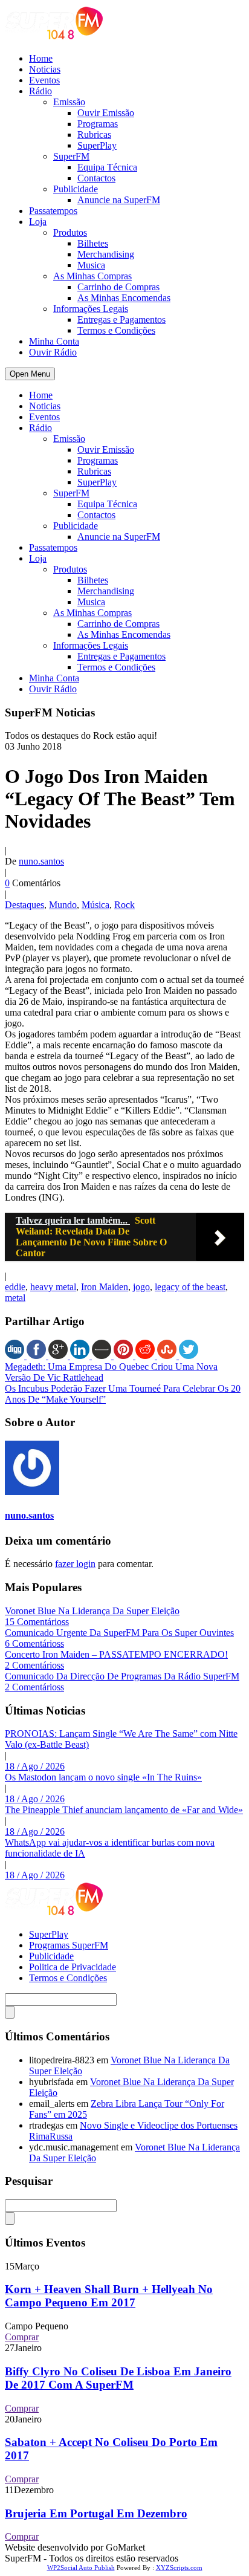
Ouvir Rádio (53, 352)
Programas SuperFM (69, 1945)
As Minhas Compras (92, 276)
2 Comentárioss (34, 1665)
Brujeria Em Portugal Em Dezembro (96, 2513)
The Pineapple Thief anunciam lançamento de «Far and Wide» (124, 1810)
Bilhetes (93, 243)
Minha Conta (54, 341)
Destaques (24, 905)
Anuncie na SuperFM (119, 200)
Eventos (44, 80)
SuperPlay (97, 145)
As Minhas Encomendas (124, 298)
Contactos (96, 178)
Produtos (70, 232)
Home (41, 58)
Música (95, 905)
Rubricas (94, 135)
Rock (124, 905)
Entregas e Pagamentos (121, 320)
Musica (91, 265)
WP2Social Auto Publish (81, 2568)
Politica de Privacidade (73, 1967)
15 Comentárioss (37, 1622)
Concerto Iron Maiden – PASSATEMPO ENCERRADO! (116, 1654)
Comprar (22, 2337)
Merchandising (106, 254)
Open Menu (30, 374)
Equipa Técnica (107, 167)
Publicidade (76, 189)
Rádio (40, 91)
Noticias (45, 69)
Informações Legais (91, 309)
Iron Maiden (105, 1287)
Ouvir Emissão (106, 113)
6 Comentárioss (34, 1643)
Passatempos (53, 211)
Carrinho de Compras (118, 287)
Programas (98, 124)
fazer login (75, 1564)
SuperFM (71, 156)
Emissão (69, 102)
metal (15, 1298)
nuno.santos (41, 861)
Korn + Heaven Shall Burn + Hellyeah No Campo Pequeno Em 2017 (109, 2296)
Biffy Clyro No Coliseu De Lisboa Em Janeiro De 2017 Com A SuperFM (118, 2378)
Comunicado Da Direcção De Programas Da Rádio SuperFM (122, 1676)
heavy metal (53, 1287)
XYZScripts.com (179, 2568)
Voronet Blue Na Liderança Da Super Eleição (92, 1611)
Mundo (63, 905)
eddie (15, 1287)
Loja (38, 222)
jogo (141, 1287)
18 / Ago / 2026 (35, 1766)
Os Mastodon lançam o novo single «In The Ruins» (103, 1777)
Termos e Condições (116, 330)
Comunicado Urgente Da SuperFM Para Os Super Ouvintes (119, 1633)
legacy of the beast (190, 1287)
